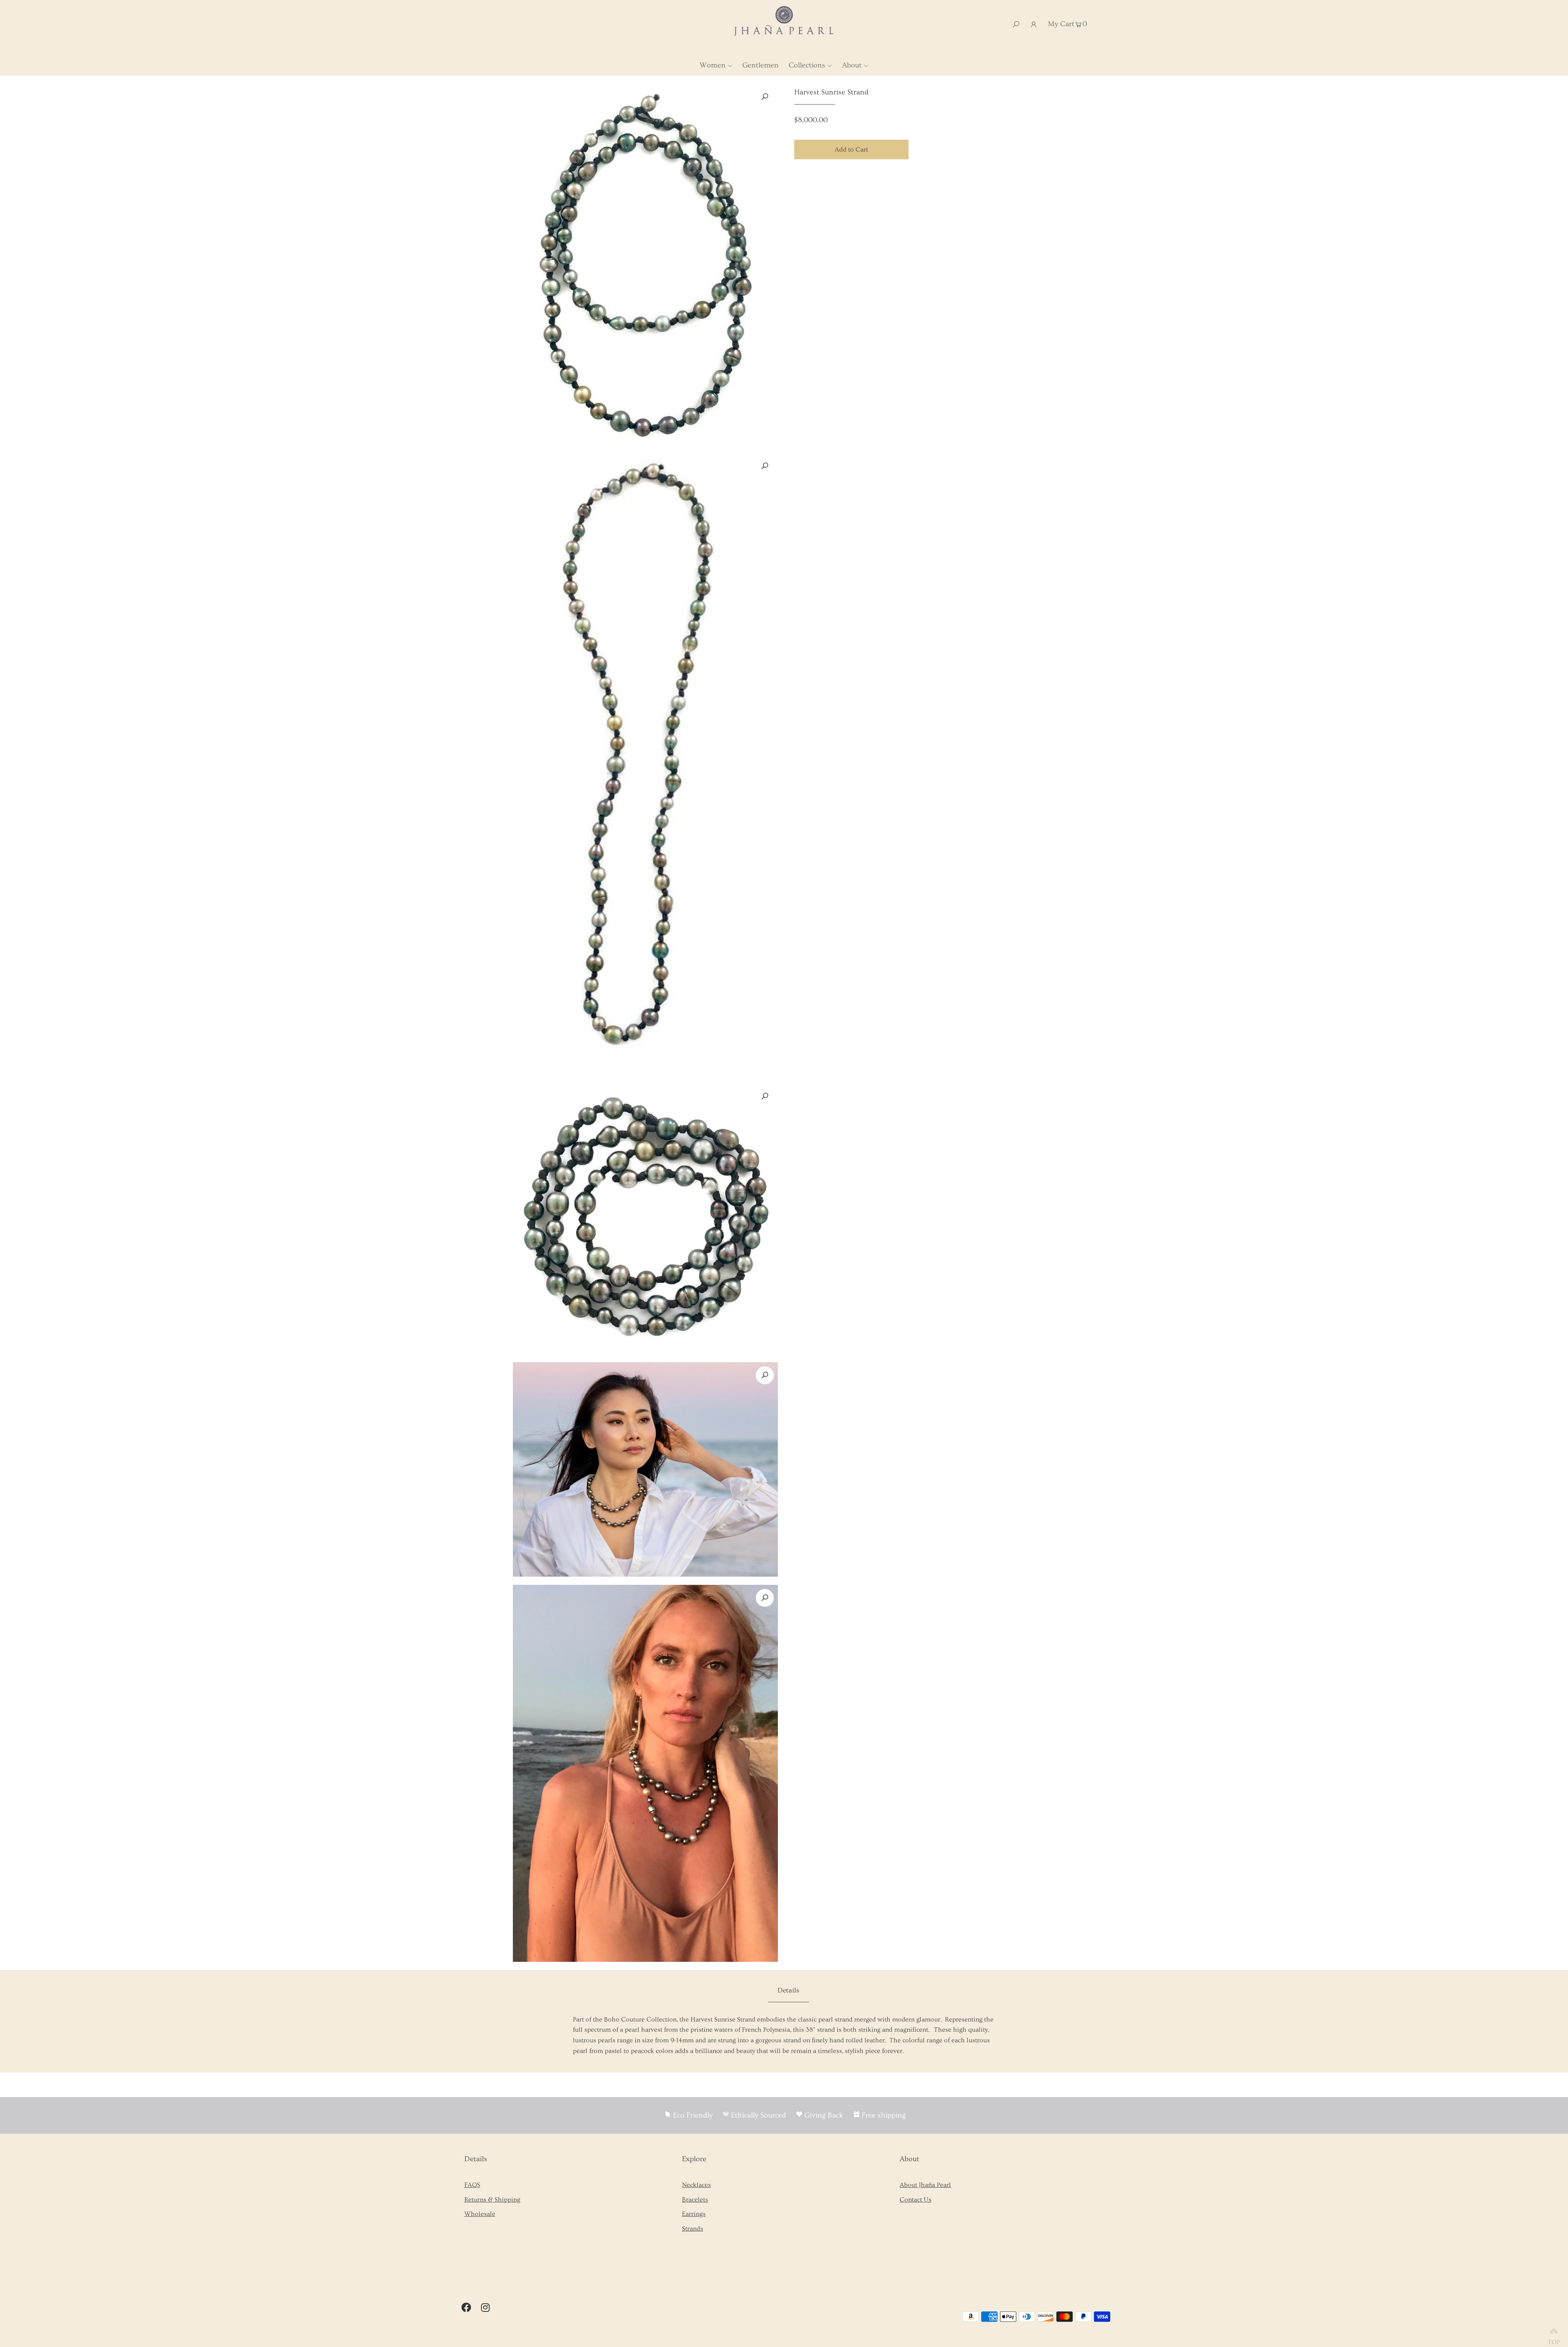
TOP (1554, 2339)
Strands (693, 2229)
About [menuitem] (852, 65)
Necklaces (696, 2185)
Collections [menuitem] (807, 65)
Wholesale (480, 2214)
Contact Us (915, 2200)
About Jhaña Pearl (925, 2185)
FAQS (472, 2185)
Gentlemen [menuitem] (761, 65)
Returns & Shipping (492, 2200)
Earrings (694, 2214)
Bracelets (695, 2200)
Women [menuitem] (713, 65)
